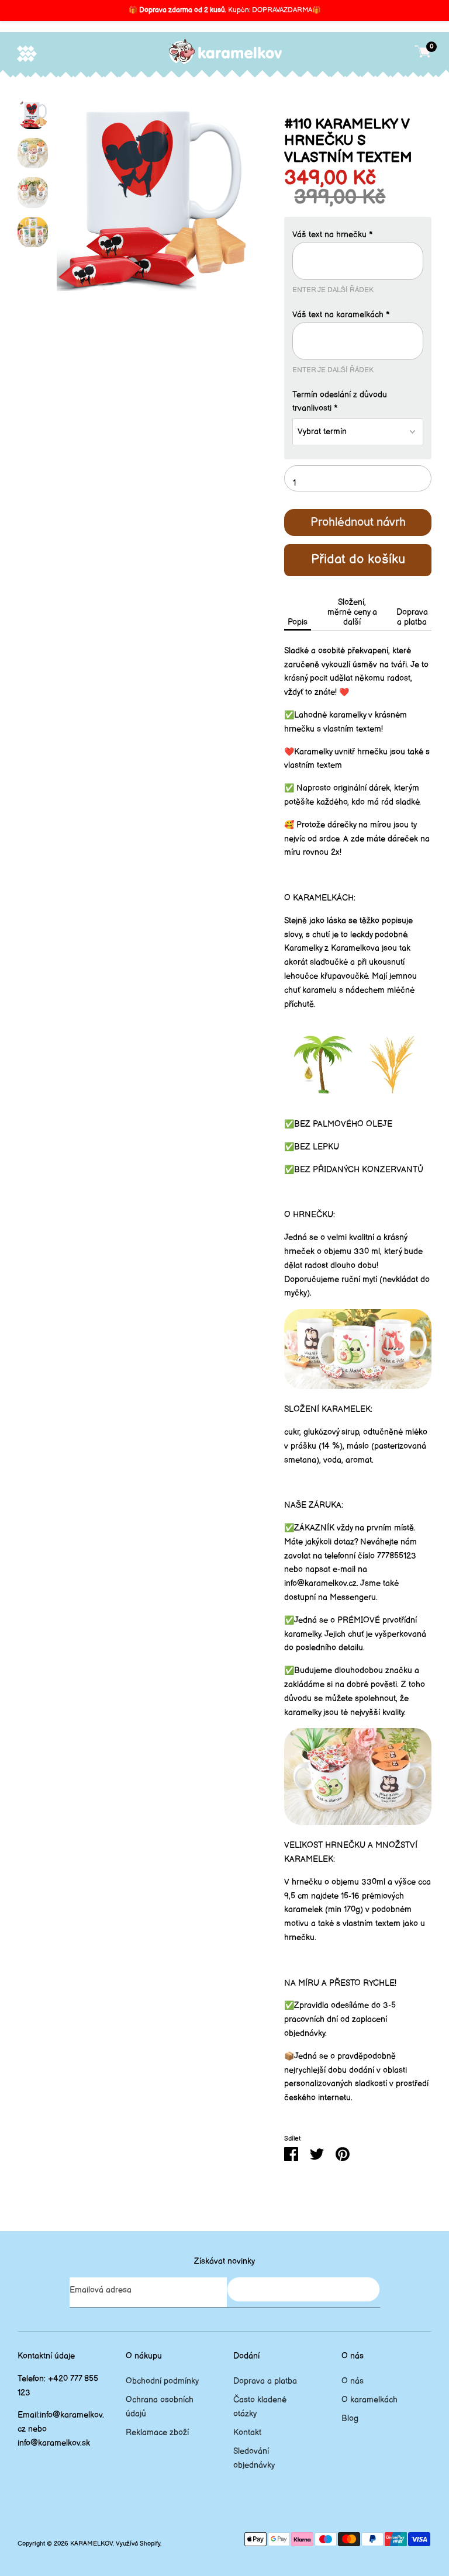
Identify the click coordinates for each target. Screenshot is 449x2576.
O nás (353, 2381)
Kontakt (247, 2433)
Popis (298, 622)
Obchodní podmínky (162, 2381)
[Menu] (27, 53)
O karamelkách (369, 2400)
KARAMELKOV (91, 2544)
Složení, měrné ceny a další (352, 612)
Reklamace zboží (157, 2433)
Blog (350, 2419)
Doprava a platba (412, 617)
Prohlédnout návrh (358, 522)
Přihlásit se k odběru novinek (303, 2289)
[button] (358, 235)
